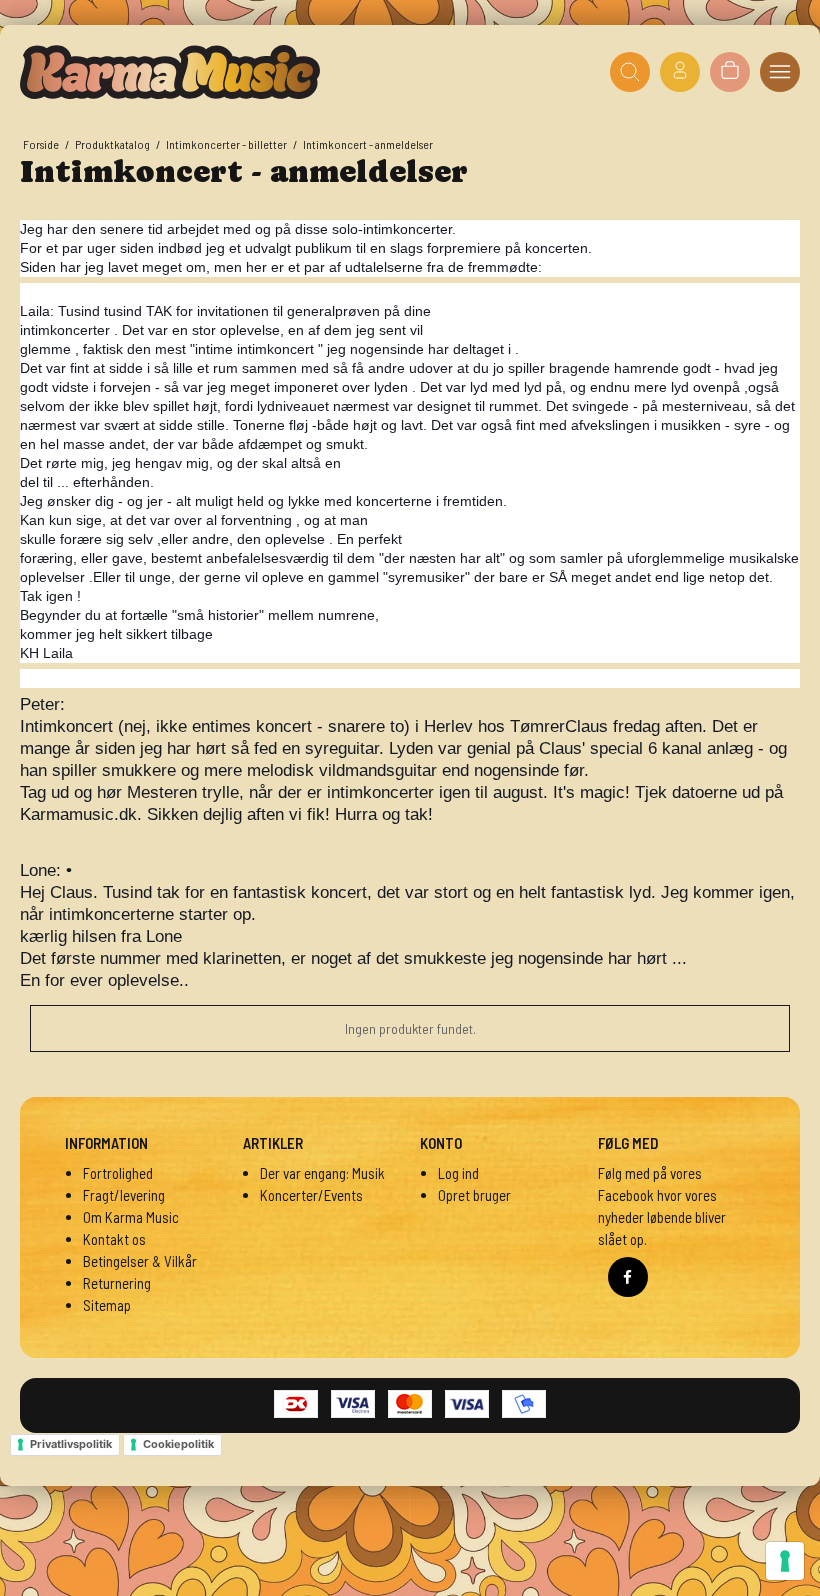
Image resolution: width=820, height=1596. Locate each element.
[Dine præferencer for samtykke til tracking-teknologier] (785, 1561)
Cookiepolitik (178, 1444)
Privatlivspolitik (71, 1444)
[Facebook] (628, 1277)
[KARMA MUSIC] (170, 72)
